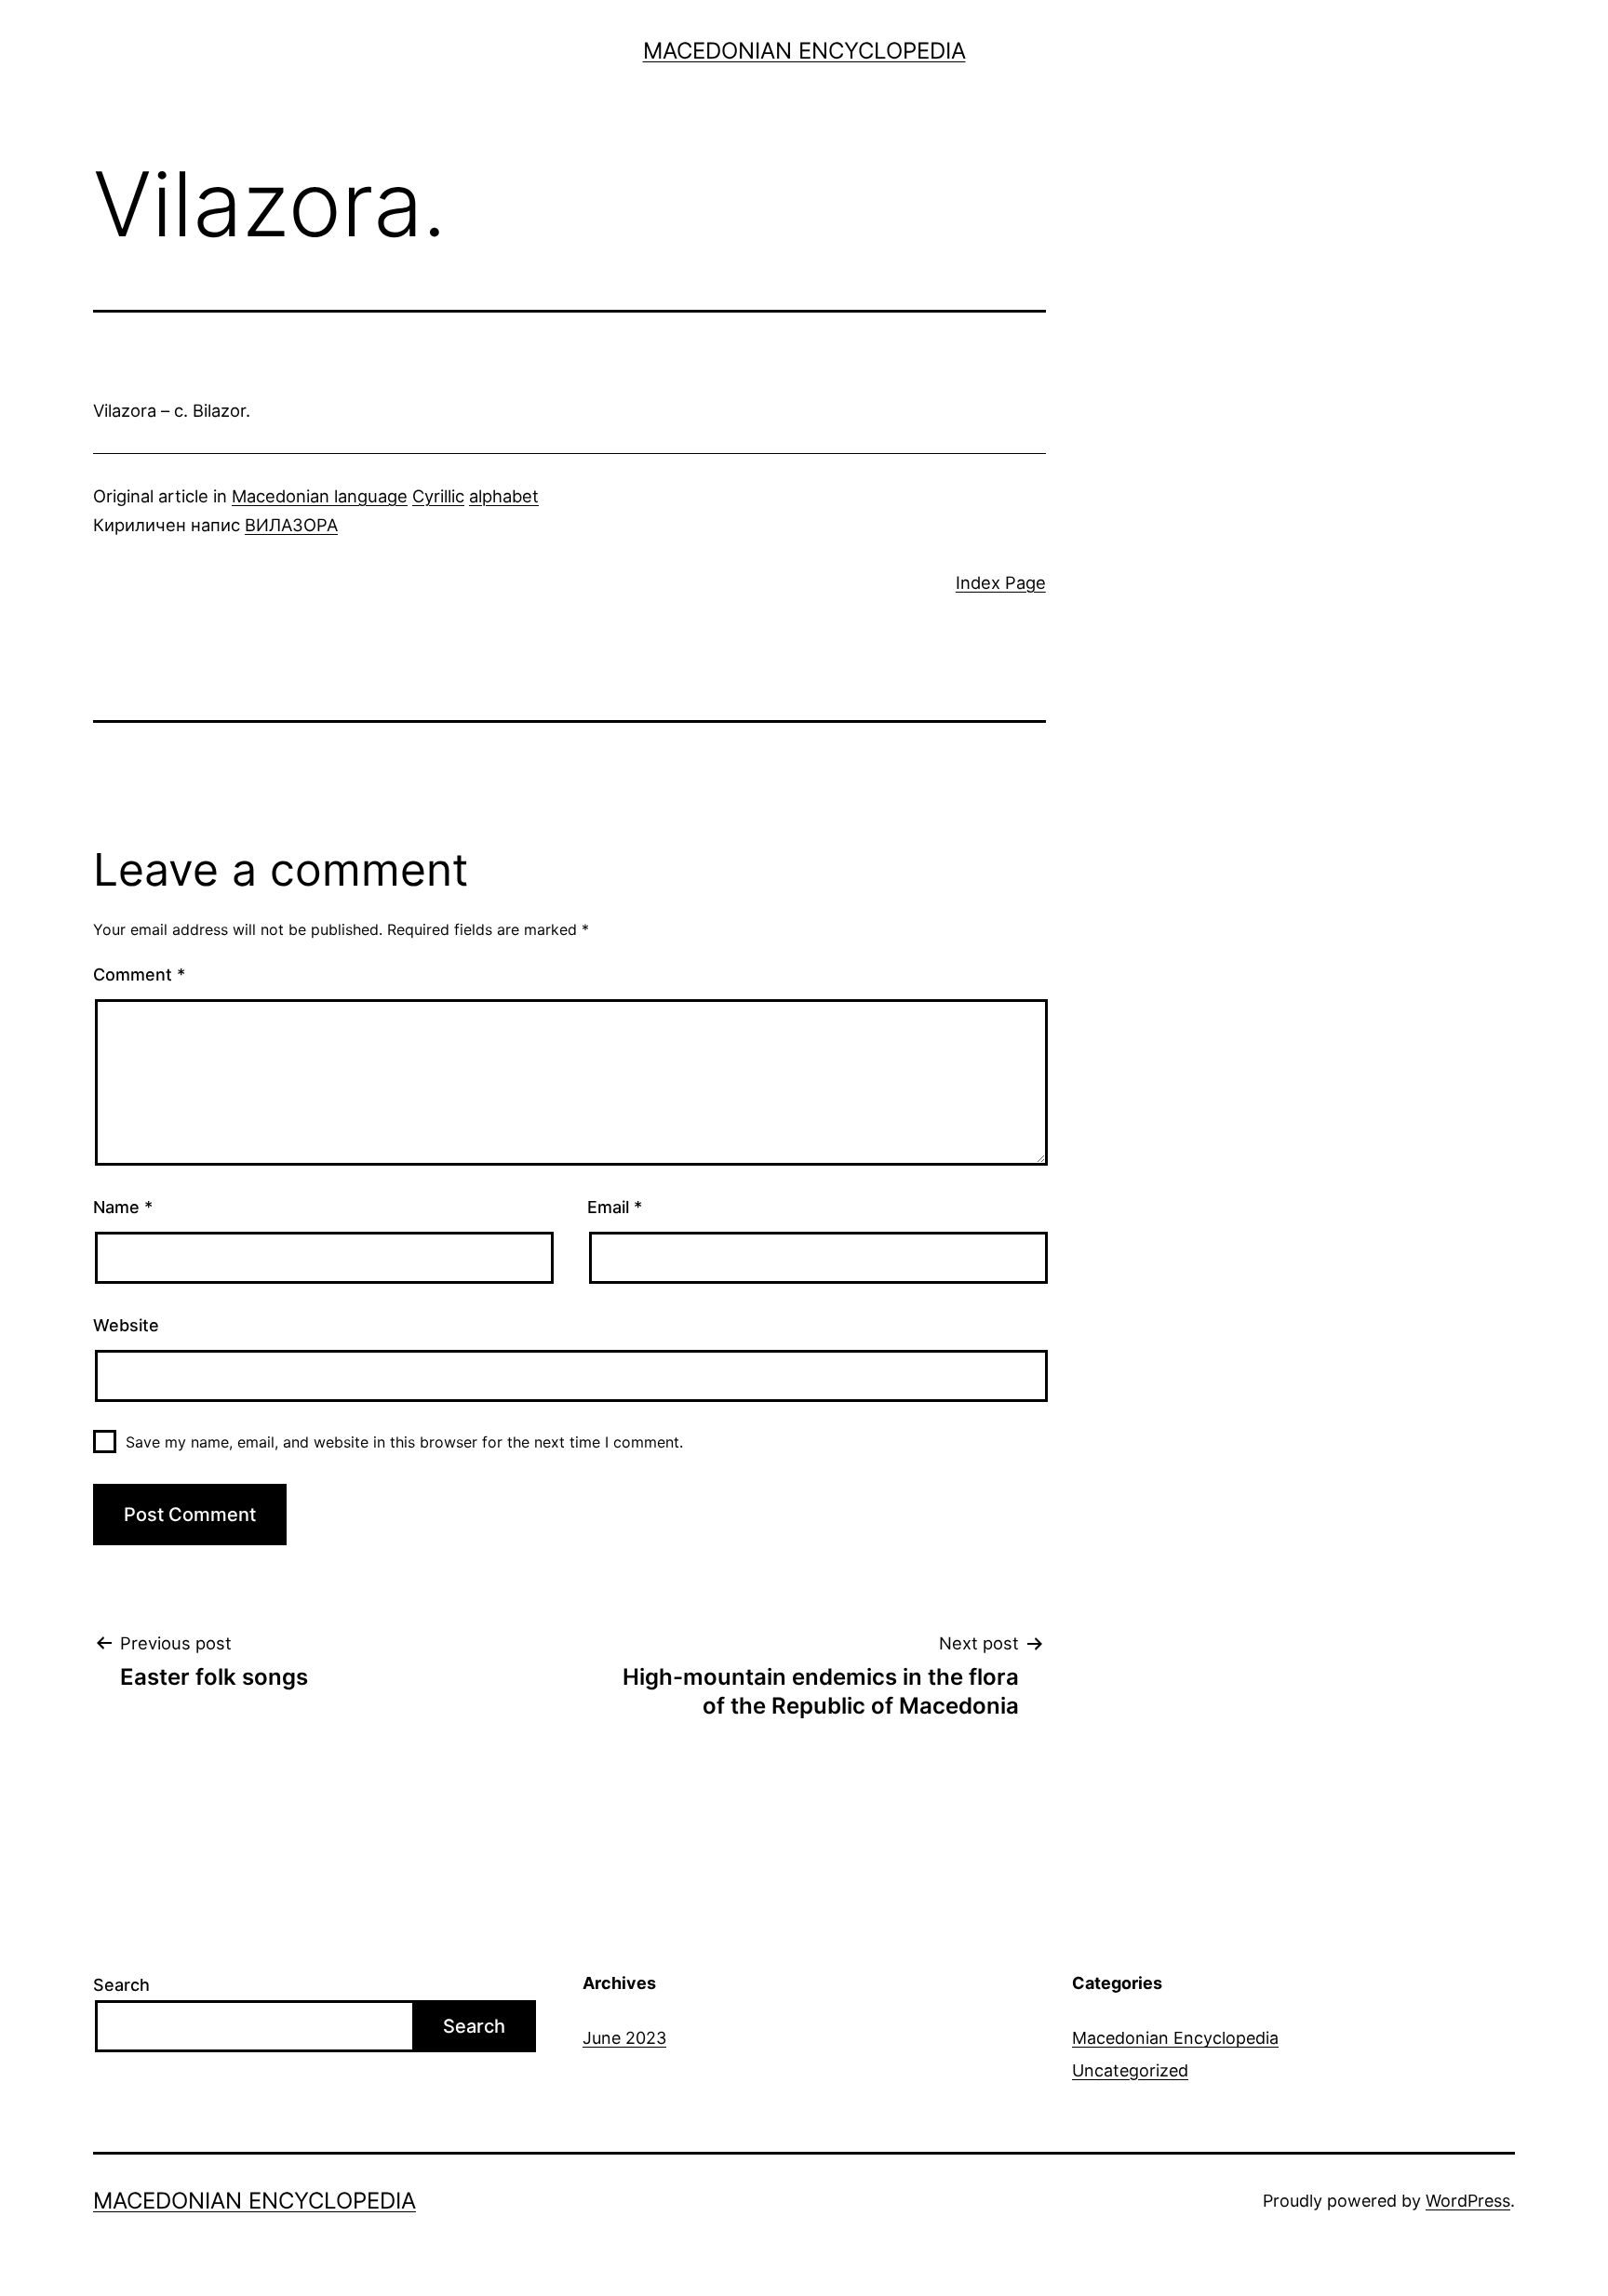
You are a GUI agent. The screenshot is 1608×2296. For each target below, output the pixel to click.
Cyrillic (438, 496)
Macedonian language (320, 496)
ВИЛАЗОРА (291, 525)
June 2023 (624, 2038)
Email (615, 1207)
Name (123, 1207)
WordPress (1468, 2201)
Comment (139, 974)
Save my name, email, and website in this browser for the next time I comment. (404, 1442)
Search (121, 1985)
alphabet (504, 496)
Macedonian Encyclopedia (804, 51)
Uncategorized (1130, 2070)
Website (126, 1325)
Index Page (1001, 582)
